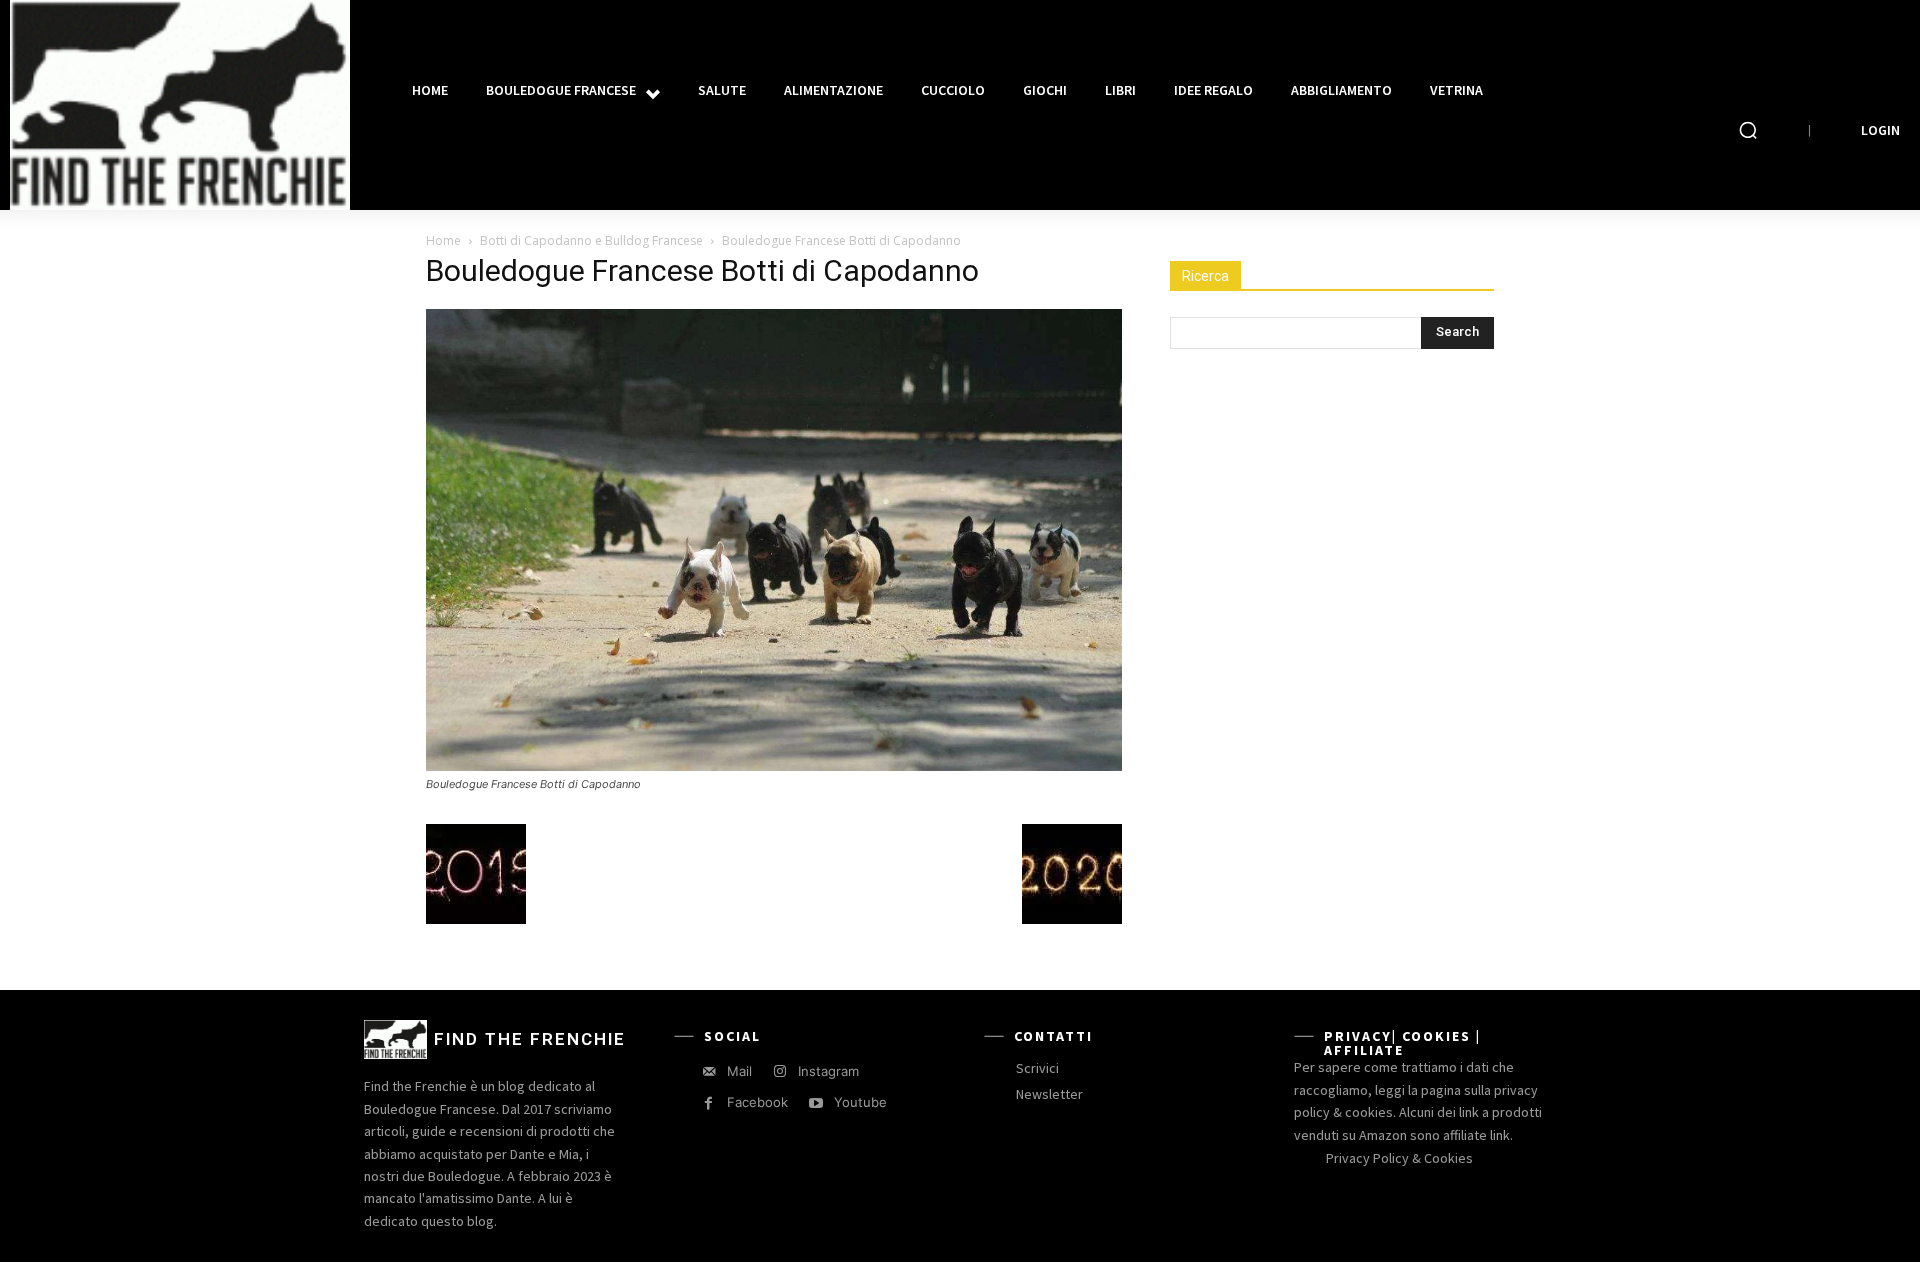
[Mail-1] (708, 1071)
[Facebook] (708, 1103)
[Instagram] (779, 1071)
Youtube (860, 1102)
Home (443, 240)
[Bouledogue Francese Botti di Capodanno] (774, 765)
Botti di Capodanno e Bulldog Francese (591, 240)
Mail (739, 1071)
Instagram (828, 1071)
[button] (1748, 130)
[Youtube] (815, 1103)
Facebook (757, 1102)
